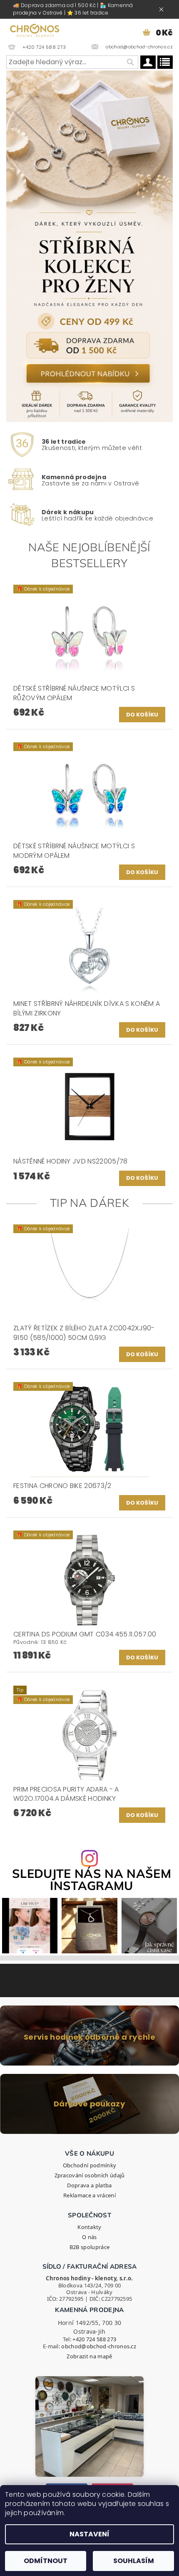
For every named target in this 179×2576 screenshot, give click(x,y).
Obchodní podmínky (89, 2165)
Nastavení (89, 2534)
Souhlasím (134, 2561)
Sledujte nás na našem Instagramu (92, 1880)
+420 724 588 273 (94, 2339)
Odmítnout (46, 2561)
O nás (89, 2237)
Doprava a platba (89, 2185)
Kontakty (89, 2227)
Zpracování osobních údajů (90, 2175)
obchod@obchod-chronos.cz (99, 2346)
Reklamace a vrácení (89, 2195)
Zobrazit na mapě (89, 2356)
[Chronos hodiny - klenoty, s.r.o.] (35, 30)
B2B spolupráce (89, 2247)
